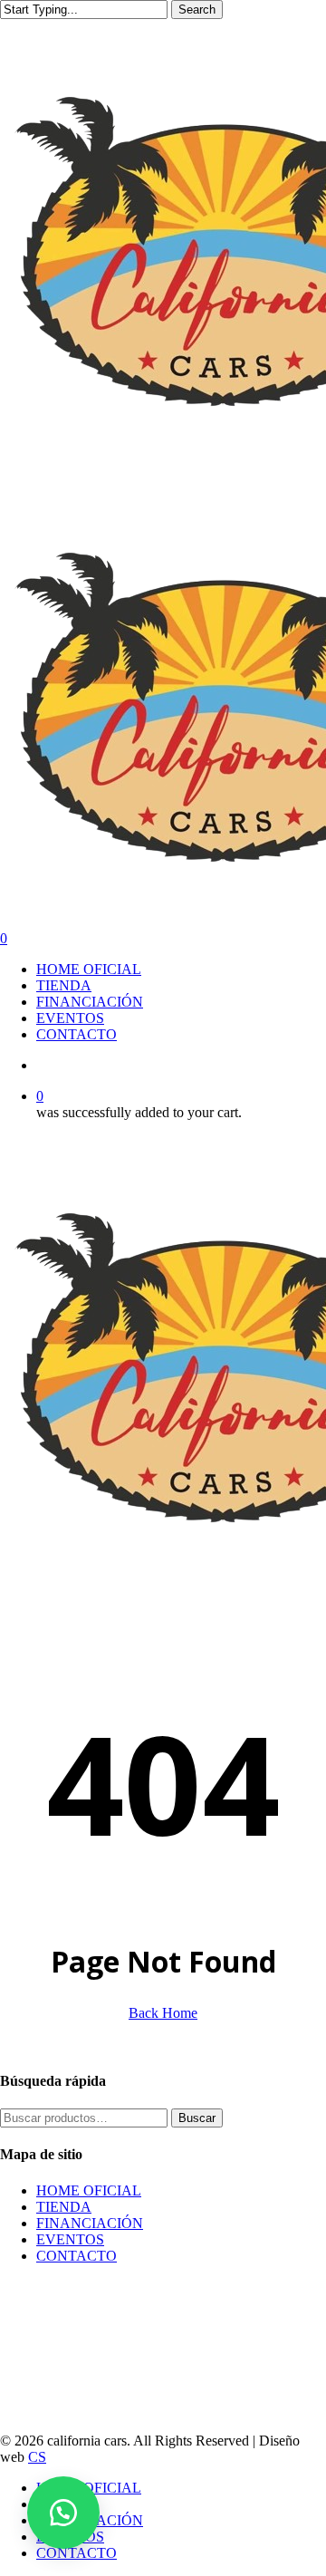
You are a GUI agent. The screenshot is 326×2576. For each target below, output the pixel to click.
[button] (63, 2513)
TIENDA (64, 2207)
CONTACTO (77, 2256)
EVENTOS (70, 2239)
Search (197, 10)
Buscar (197, 2118)
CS (37, 2457)
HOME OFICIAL (89, 2190)
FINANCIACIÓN (90, 2223)
